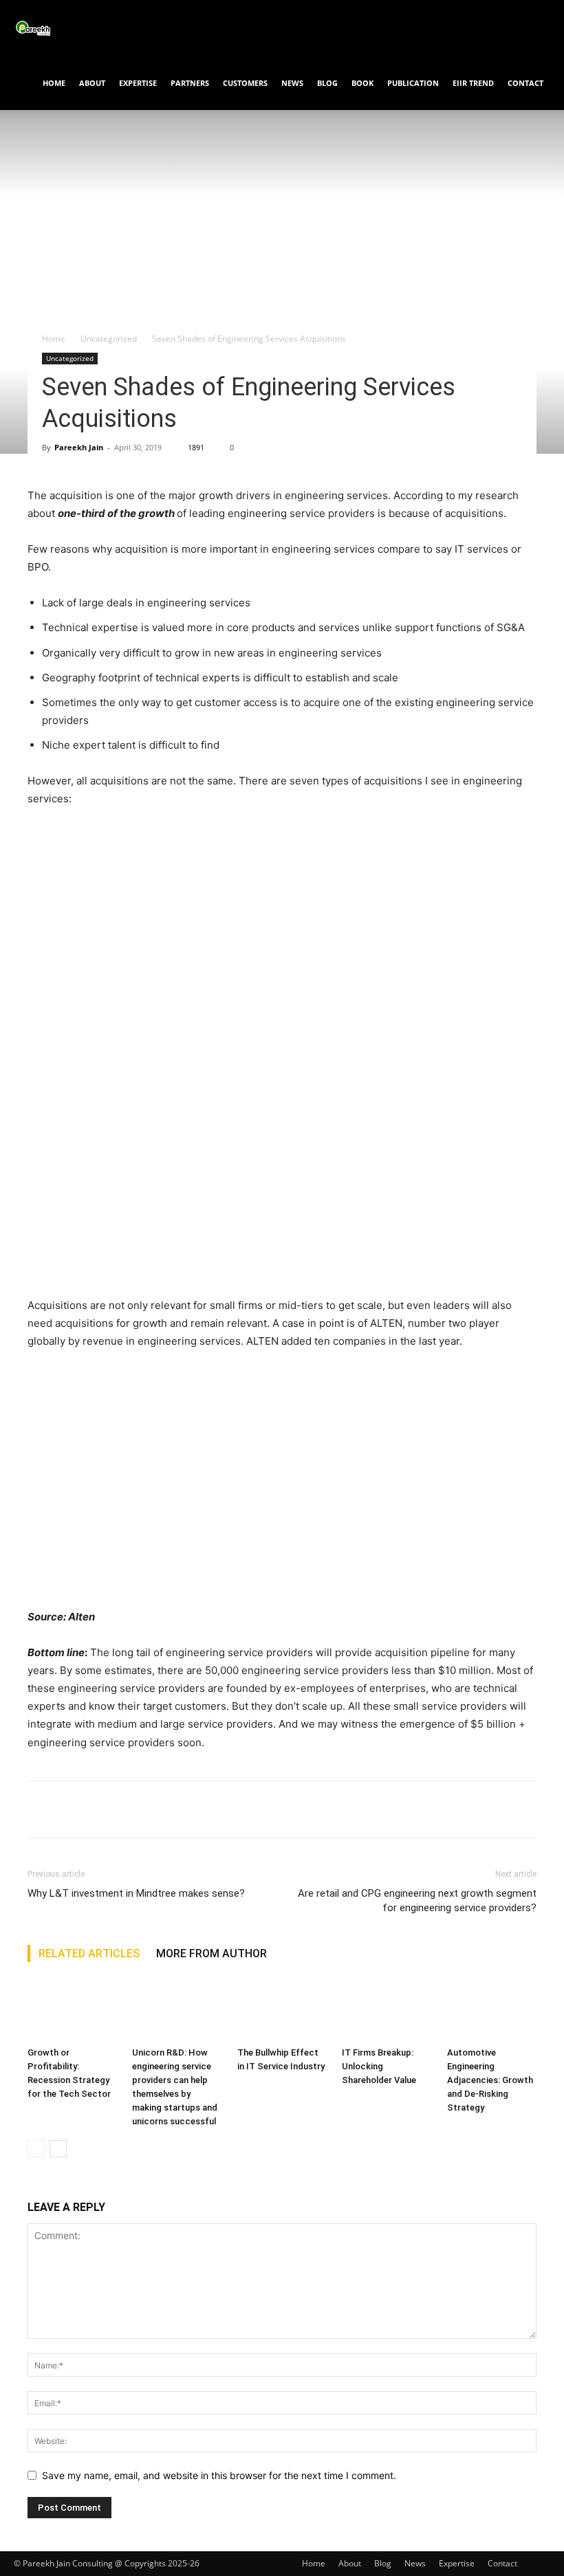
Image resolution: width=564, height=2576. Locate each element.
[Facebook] (41, 1809)
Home (54, 83)
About (92, 83)
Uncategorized (109, 339)
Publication (413, 83)
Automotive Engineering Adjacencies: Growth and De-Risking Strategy (490, 2080)
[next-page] (58, 2149)
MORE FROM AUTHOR (211, 1953)
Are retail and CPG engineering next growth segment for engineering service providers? (417, 1901)
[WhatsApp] (105, 1809)
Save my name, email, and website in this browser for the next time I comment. (219, 2475)
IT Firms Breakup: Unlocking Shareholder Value (379, 2066)
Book (362, 83)
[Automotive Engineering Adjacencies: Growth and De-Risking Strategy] (492, 2011)
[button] (534, 28)
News (292, 83)
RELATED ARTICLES (89, 1953)
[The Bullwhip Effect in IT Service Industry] (282, 2011)
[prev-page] (36, 2149)
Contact (525, 83)
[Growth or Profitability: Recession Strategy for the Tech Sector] (72, 2011)
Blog (327, 83)
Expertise (138, 83)
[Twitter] (73, 1809)
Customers (245, 83)
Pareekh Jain (79, 447)
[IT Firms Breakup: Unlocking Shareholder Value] (387, 2011)
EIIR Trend (473, 83)
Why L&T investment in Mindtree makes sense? (136, 1893)
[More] (169, 1809)
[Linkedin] (136, 1809)
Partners (190, 83)
